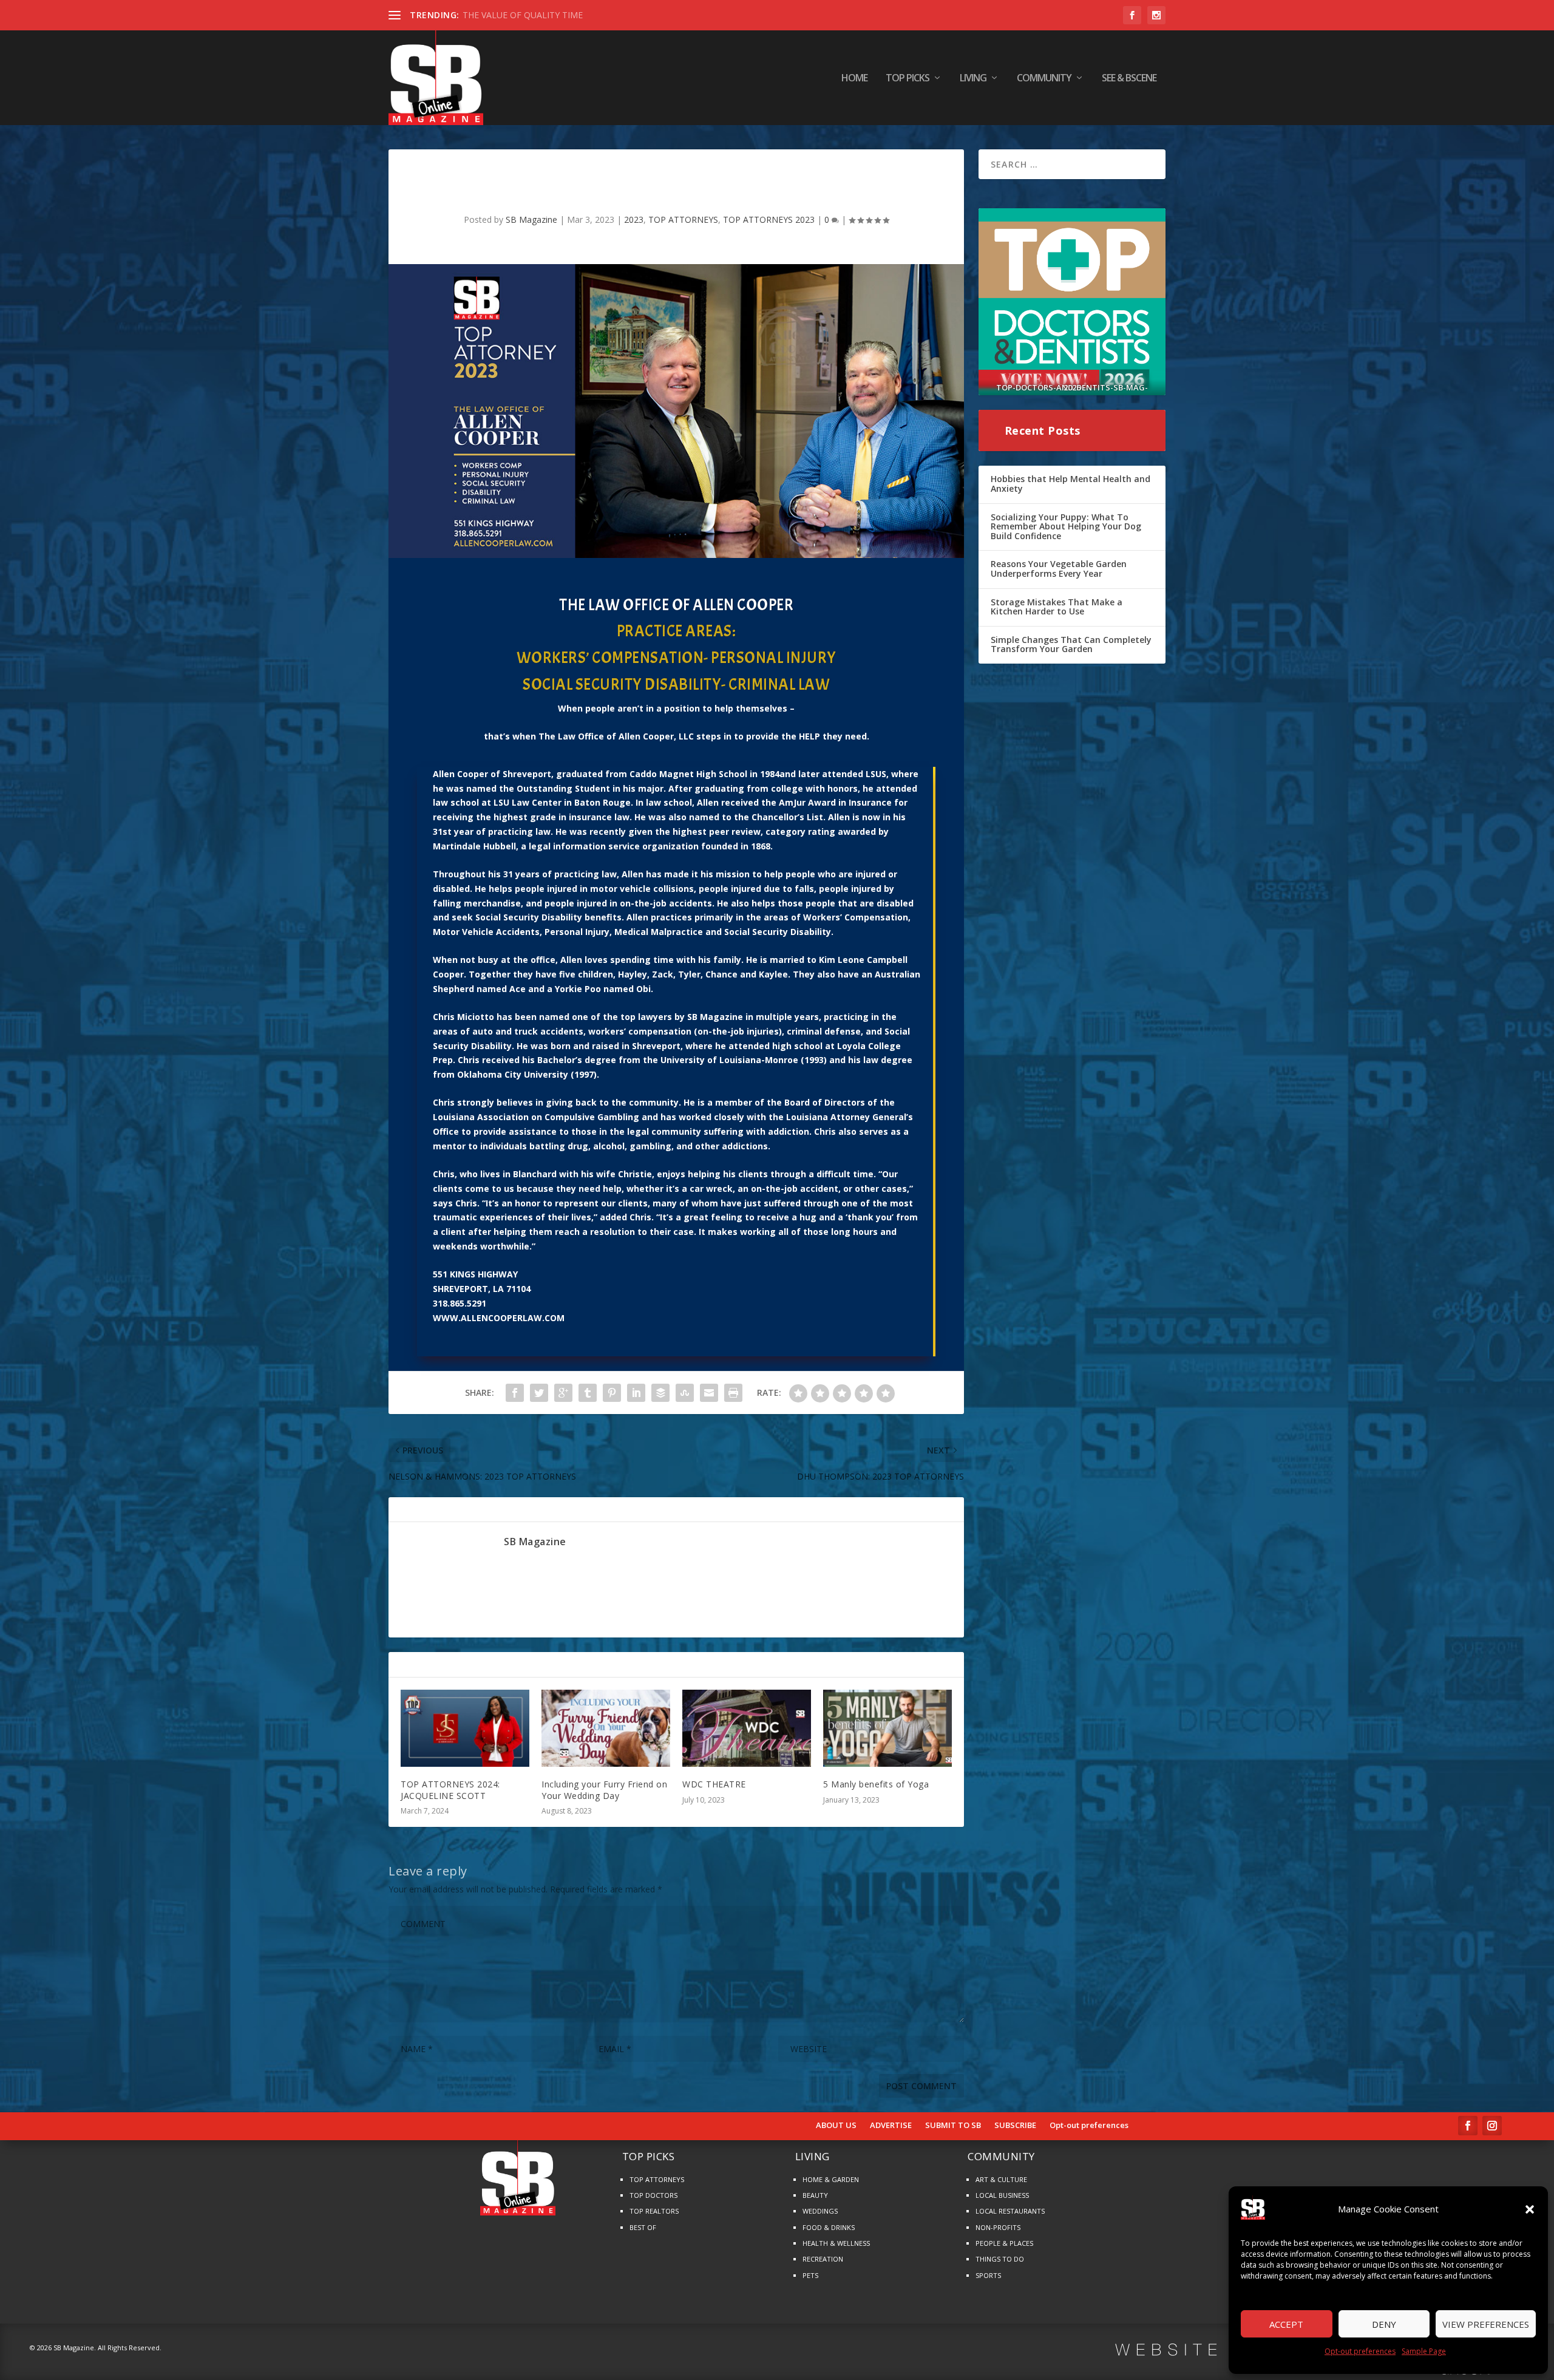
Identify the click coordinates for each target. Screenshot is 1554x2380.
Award (822, 802)
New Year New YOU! (503, 15)
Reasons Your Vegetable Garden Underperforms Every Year (1059, 569)
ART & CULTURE (1001, 2179)
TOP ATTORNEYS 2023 (769, 219)
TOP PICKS (908, 79)
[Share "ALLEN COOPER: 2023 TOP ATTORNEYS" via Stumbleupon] (685, 1393)
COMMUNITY (1044, 79)
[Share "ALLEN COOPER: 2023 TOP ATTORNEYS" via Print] (733, 1393)
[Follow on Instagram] (1492, 2126)
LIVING (973, 79)
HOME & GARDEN (831, 2179)
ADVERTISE (891, 2126)
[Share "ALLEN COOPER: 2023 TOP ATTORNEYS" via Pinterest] (612, 1393)
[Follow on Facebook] (1468, 2126)
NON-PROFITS (998, 2227)
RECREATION (823, 2259)
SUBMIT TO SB (953, 2126)
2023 (634, 219)
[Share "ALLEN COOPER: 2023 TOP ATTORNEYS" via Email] (709, 1393)
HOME (854, 79)
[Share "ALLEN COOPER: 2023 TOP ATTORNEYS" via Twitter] (539, 1393)
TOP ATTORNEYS (683, 219)
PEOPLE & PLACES (1004, 2243)
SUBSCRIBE (1015, 2126)
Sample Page (1424, 2351)
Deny (1384, 2324)
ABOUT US (836, 2126)
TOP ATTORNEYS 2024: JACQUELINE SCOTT (450, 1790)
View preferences (1486, 2324)
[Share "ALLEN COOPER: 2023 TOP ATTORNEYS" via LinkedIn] (636, 1393)
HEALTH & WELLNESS (836, 2243)
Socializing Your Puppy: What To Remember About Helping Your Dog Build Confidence (1066, 526)
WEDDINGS (820, 2211)
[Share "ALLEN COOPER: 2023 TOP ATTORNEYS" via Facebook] (515, 1393)
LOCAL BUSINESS (1002, 2195)
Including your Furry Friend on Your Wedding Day (604, 1790)
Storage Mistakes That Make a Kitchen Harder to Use (1057, 607)
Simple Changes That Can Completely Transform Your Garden (1071, 644)
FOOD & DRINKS (829, 2227)
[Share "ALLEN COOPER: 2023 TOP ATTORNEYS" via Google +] (563, 1393)
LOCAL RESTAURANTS (1010, 2211)
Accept (1286, 2324)
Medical (631, 932)
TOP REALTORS (654, 2211)
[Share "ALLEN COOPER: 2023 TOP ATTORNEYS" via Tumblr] (588, 1393)
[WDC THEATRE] (747, 1728)
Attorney (850, 1117)
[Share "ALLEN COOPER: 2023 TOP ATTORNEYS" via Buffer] (660, 1393)
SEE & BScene (1129, 79)
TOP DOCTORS (653, 2195)
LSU (501, 802)
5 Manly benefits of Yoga (876, 1784)
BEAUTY (815, 2195)
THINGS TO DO (1000, 2259)
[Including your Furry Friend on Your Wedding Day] (606, 1728)
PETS (810, 2275)
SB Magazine (531, 219)
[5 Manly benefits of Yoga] (887, 1728)
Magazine (721, 1017)
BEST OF (643, 2227)
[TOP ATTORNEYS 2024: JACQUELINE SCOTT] (465, 1728)
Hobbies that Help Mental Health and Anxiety (1070, 484)
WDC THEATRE (714, 1784)
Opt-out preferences (1360, 2351)
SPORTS (988, 2275)
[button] (1530, 2209)
